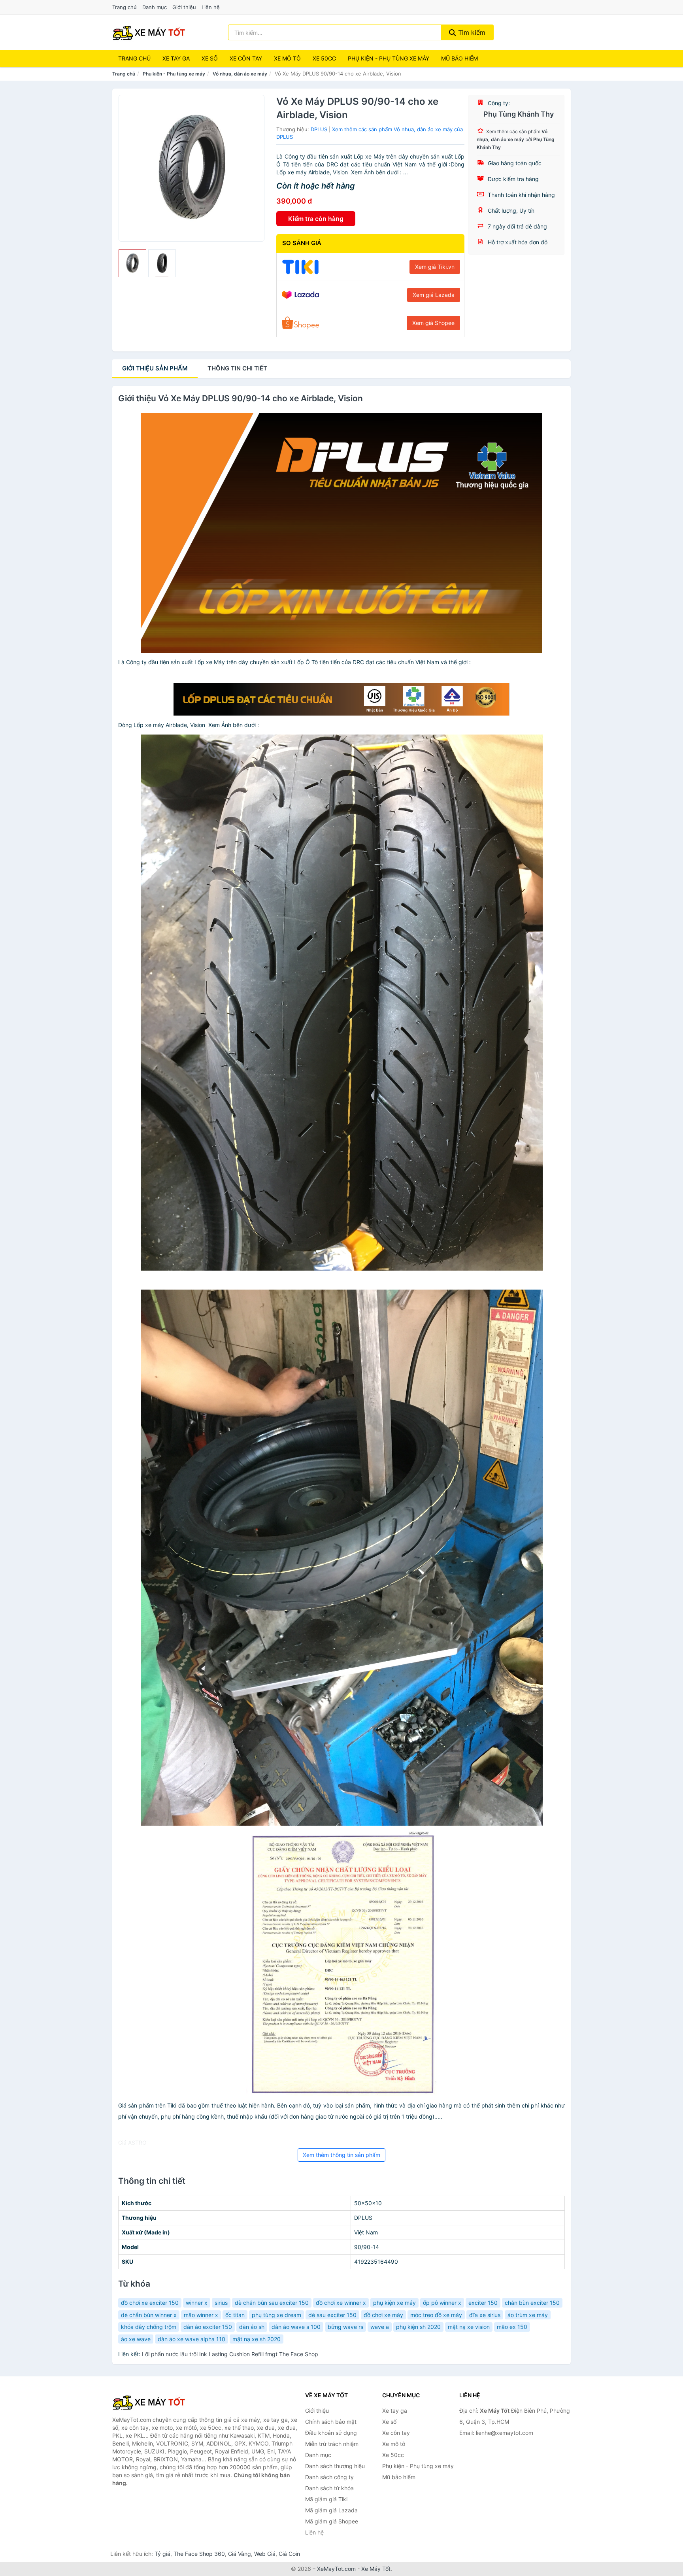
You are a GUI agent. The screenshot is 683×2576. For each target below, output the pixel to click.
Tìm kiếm (471, 32)
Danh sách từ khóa (329, 2488)
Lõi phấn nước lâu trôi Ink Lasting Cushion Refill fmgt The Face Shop (230, 2354)
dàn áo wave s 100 (296, 2327)
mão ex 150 (512, 2327)
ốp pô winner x (442, 2303)
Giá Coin (289, 2554)
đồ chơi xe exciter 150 (150, 2303)
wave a (380, 2327)
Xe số (210, 58)
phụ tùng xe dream (276, 2315)
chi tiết (237, 368)
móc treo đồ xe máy (436, 2315)
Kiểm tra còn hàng (316, 219)
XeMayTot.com (336, 2569)
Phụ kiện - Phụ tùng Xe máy (389, 58)
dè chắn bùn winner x (149, 2315)
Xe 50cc (324, 58)
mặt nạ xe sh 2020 (257, 2339)
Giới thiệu (184, 7)
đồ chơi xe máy (383, 2315)
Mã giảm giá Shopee (332, 2521)
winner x (197, 2303)
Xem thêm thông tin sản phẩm (341, 2155)
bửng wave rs (345, 2327)
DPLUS (319, 129)
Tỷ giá (162, 2554)
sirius (221, 2303)
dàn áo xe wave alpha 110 (192, 2339)
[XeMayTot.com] (149, 32)
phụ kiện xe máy (394, 2303)
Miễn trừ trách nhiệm (332, 2444)
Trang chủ (125, 7)
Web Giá (265, 2554)
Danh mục (155, 7)
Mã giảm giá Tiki (326, 2499)
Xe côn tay (246, 58)
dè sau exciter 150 (332, 2315)
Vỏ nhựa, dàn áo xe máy (240, 74)
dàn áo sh (252, 2327)
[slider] (132, 263)
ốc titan (235, 2315)
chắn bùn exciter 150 (532, 2303)
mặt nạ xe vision (469, 2327)
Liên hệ (211, 7)
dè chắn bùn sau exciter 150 (272, 2303)
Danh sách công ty (329, 2477)
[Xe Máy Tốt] (152, 2402)
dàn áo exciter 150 (208, 2327)
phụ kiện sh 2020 (418, 2327)
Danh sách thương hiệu (335, 2466)
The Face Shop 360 (199, 2554)
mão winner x (201, 2315)
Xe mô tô (287, 58)
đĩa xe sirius (485, 2315)
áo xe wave (136, 2339)
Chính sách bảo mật (331, 2422)
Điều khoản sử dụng (331, 2433)
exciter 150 (483, 2303)
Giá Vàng (240, 2554)
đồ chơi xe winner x (341, 2303)
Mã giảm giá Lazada (331, 2510)
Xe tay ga (176, 58)
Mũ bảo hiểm (459, 58)
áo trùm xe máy (528, 2315)
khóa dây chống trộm (149, 2327)
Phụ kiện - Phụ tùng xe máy (174, 74)
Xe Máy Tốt (376, 2569)
